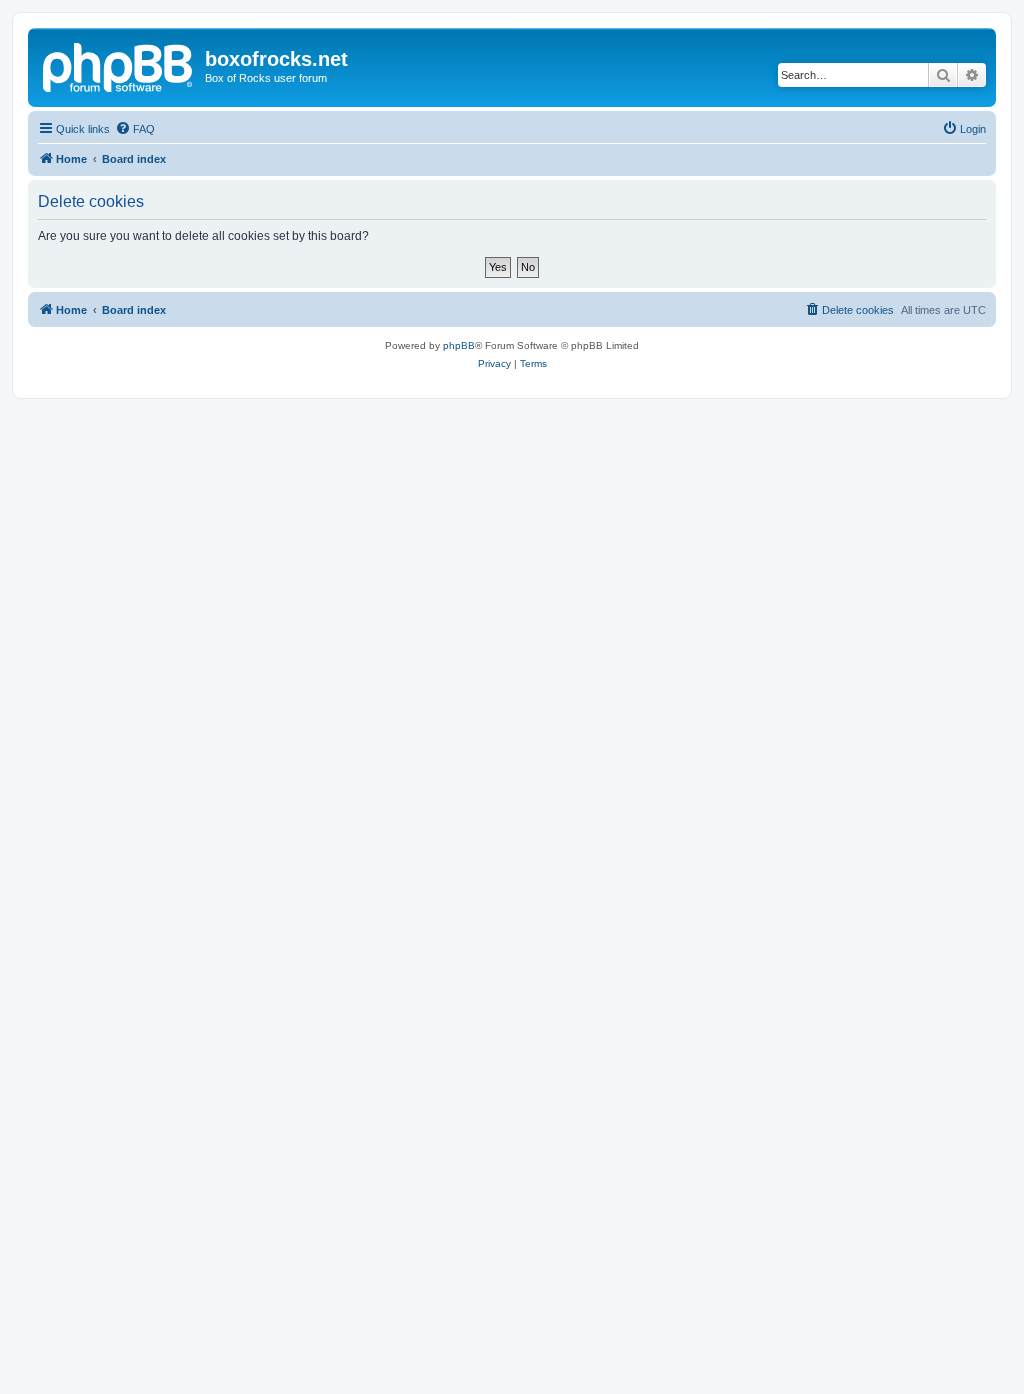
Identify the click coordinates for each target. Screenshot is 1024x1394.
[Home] (119, 65)
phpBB (459, 345)
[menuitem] (135, 129)
